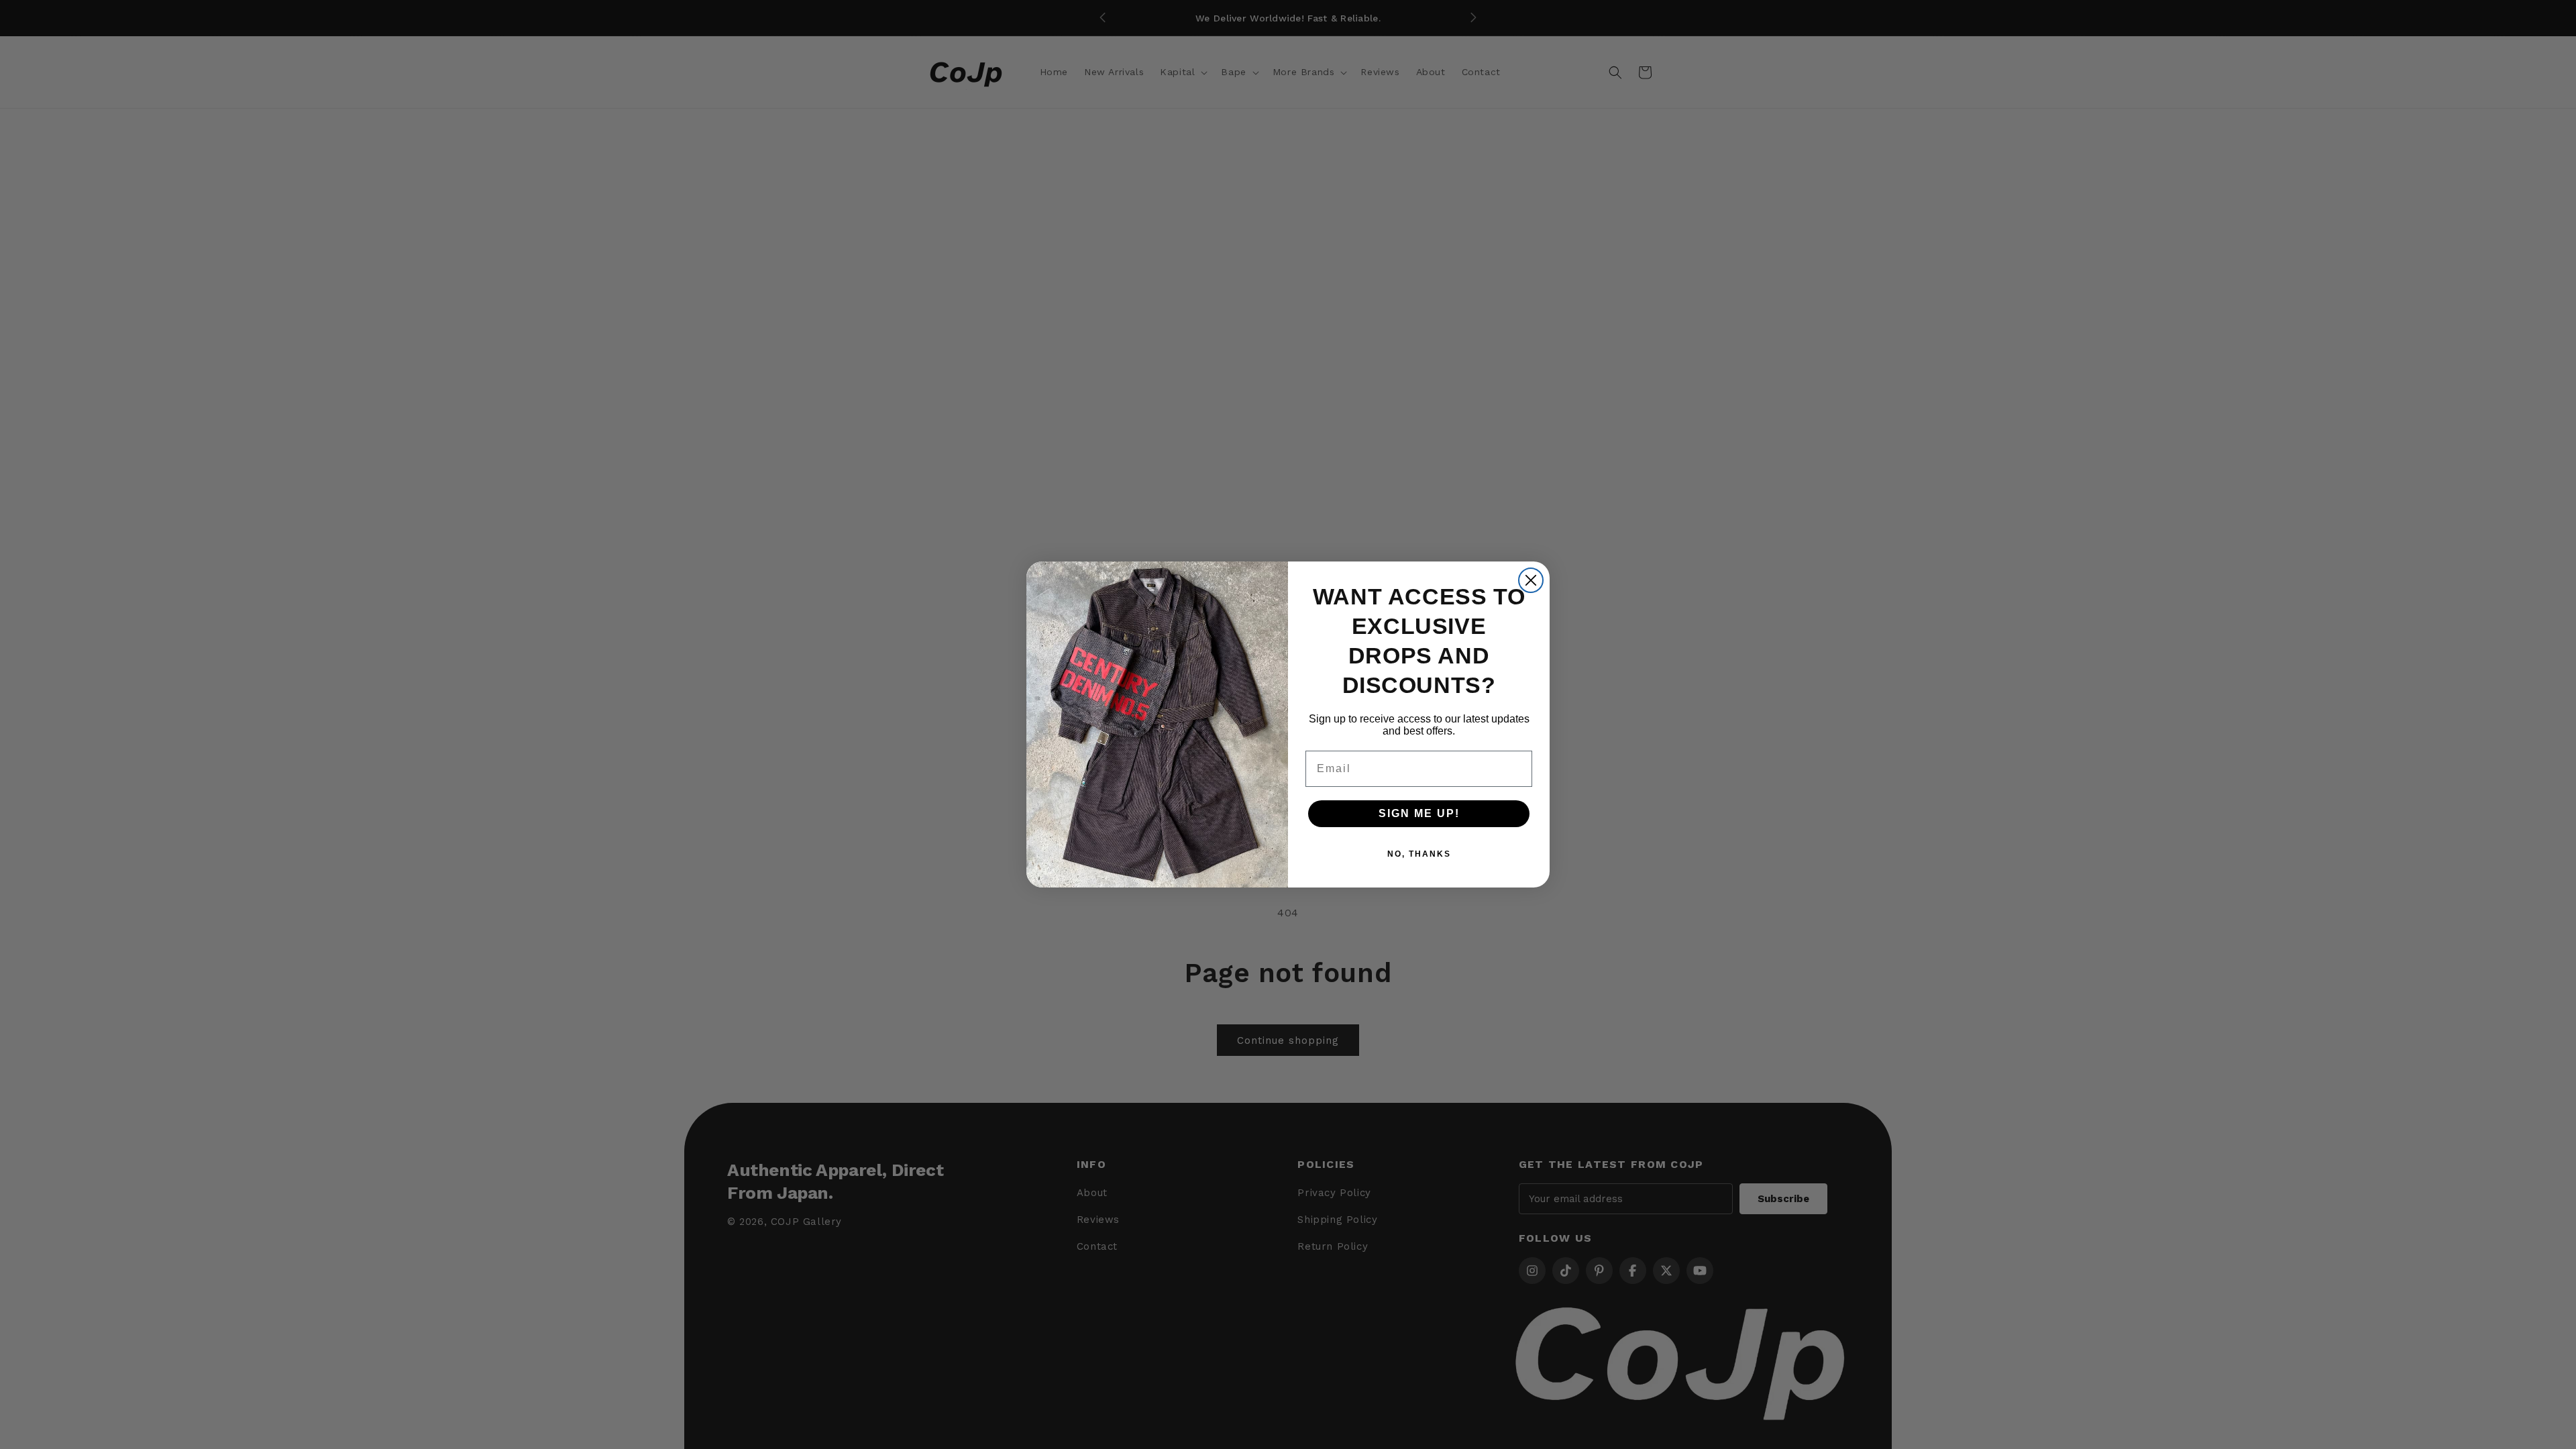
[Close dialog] (1531, 580)
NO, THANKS (1419, 854)
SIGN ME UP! (1419, 813)
